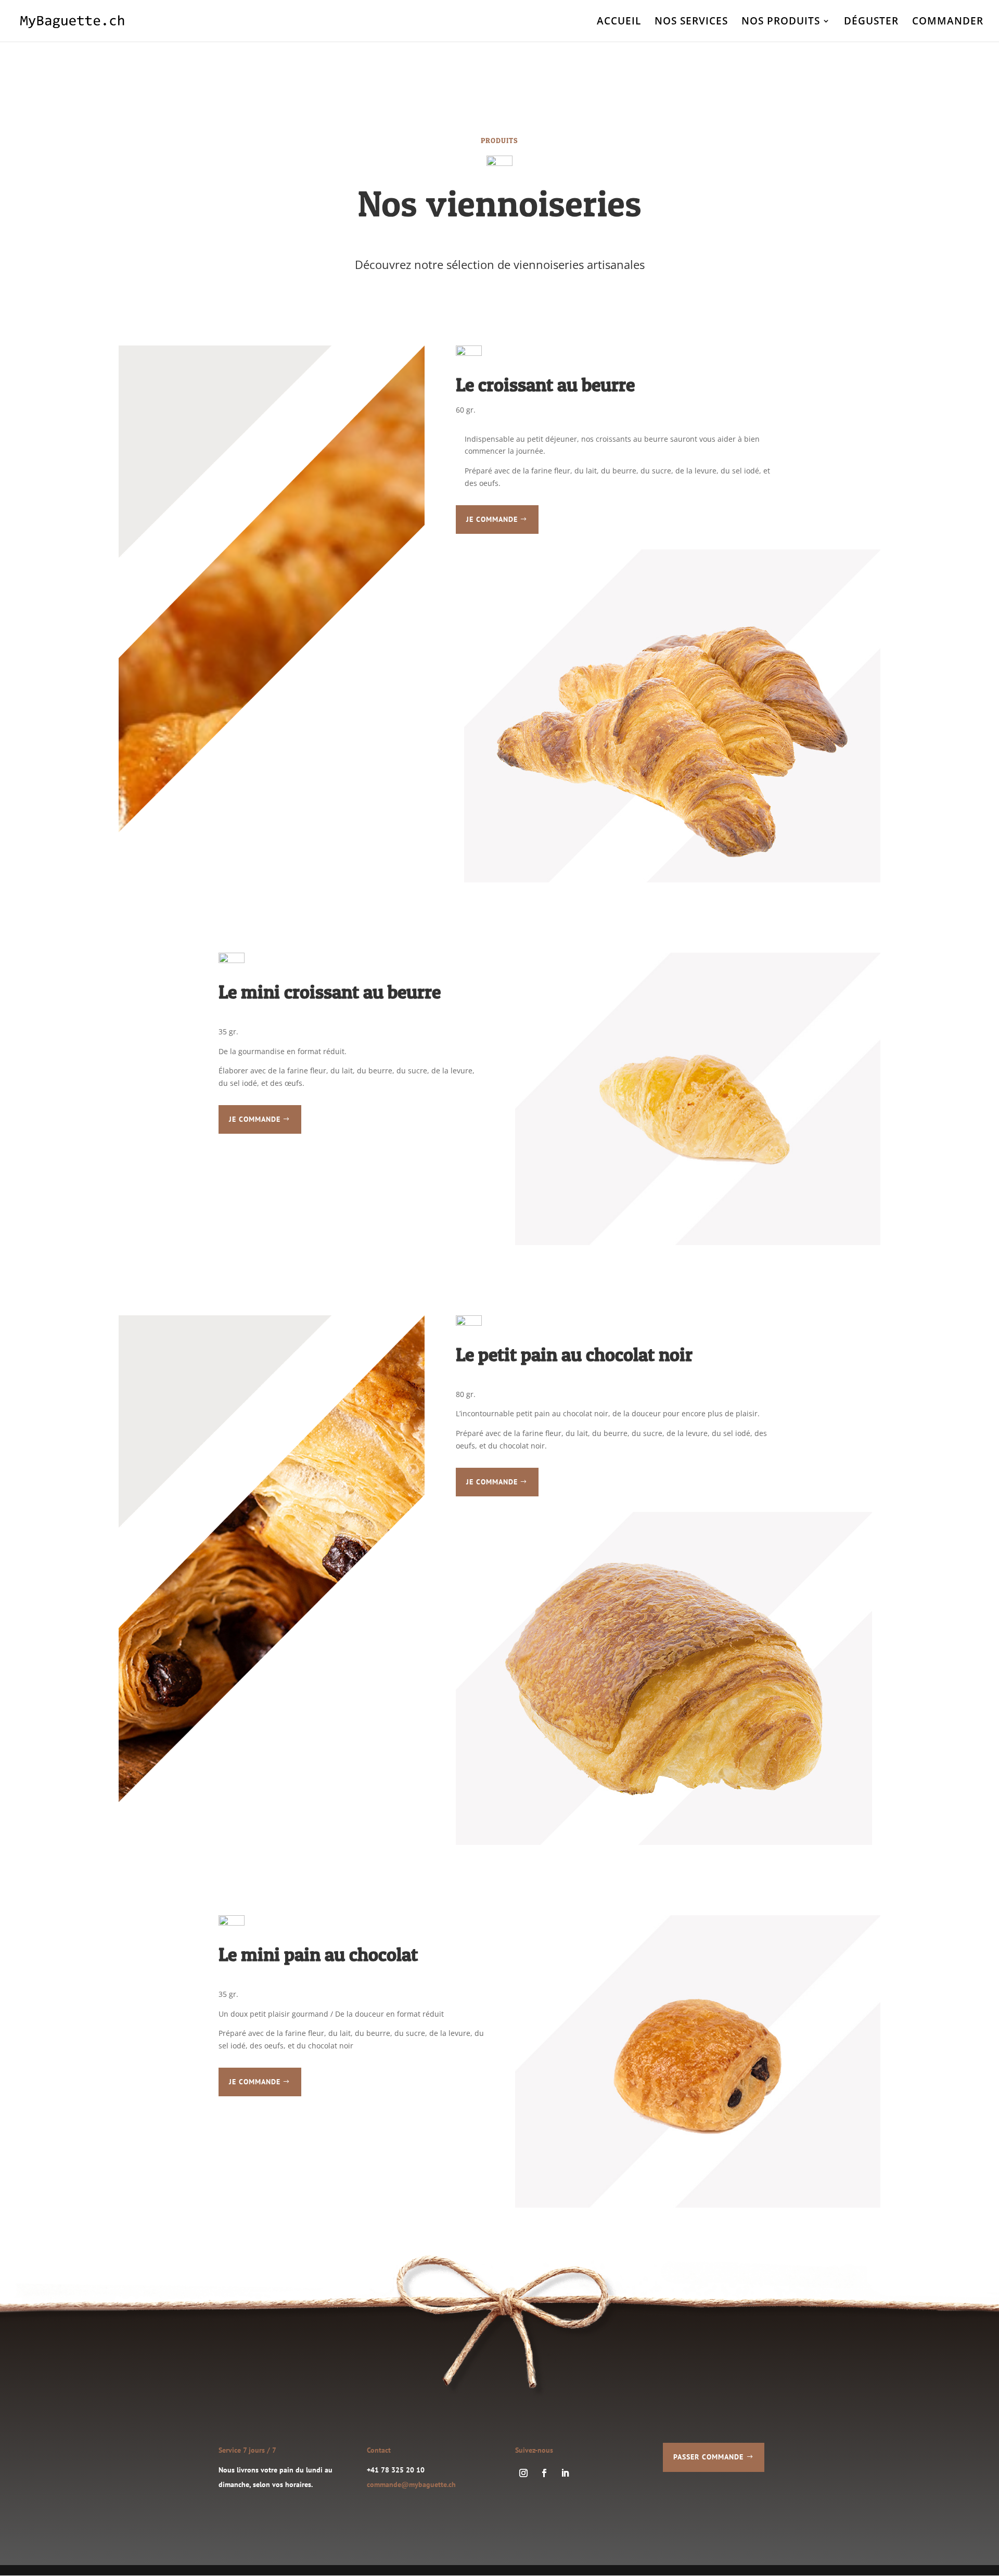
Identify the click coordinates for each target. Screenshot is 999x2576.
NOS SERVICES (691, 22)
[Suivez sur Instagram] (523, 2473)
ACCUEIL (619, 22)
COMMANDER (948, 22)
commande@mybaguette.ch (411, 2484)
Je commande (492, 519)
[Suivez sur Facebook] (544, 2473)
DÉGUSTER (871, 22)
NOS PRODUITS (781, 22)
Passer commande (708, 2457)
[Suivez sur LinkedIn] (565, 2473)
